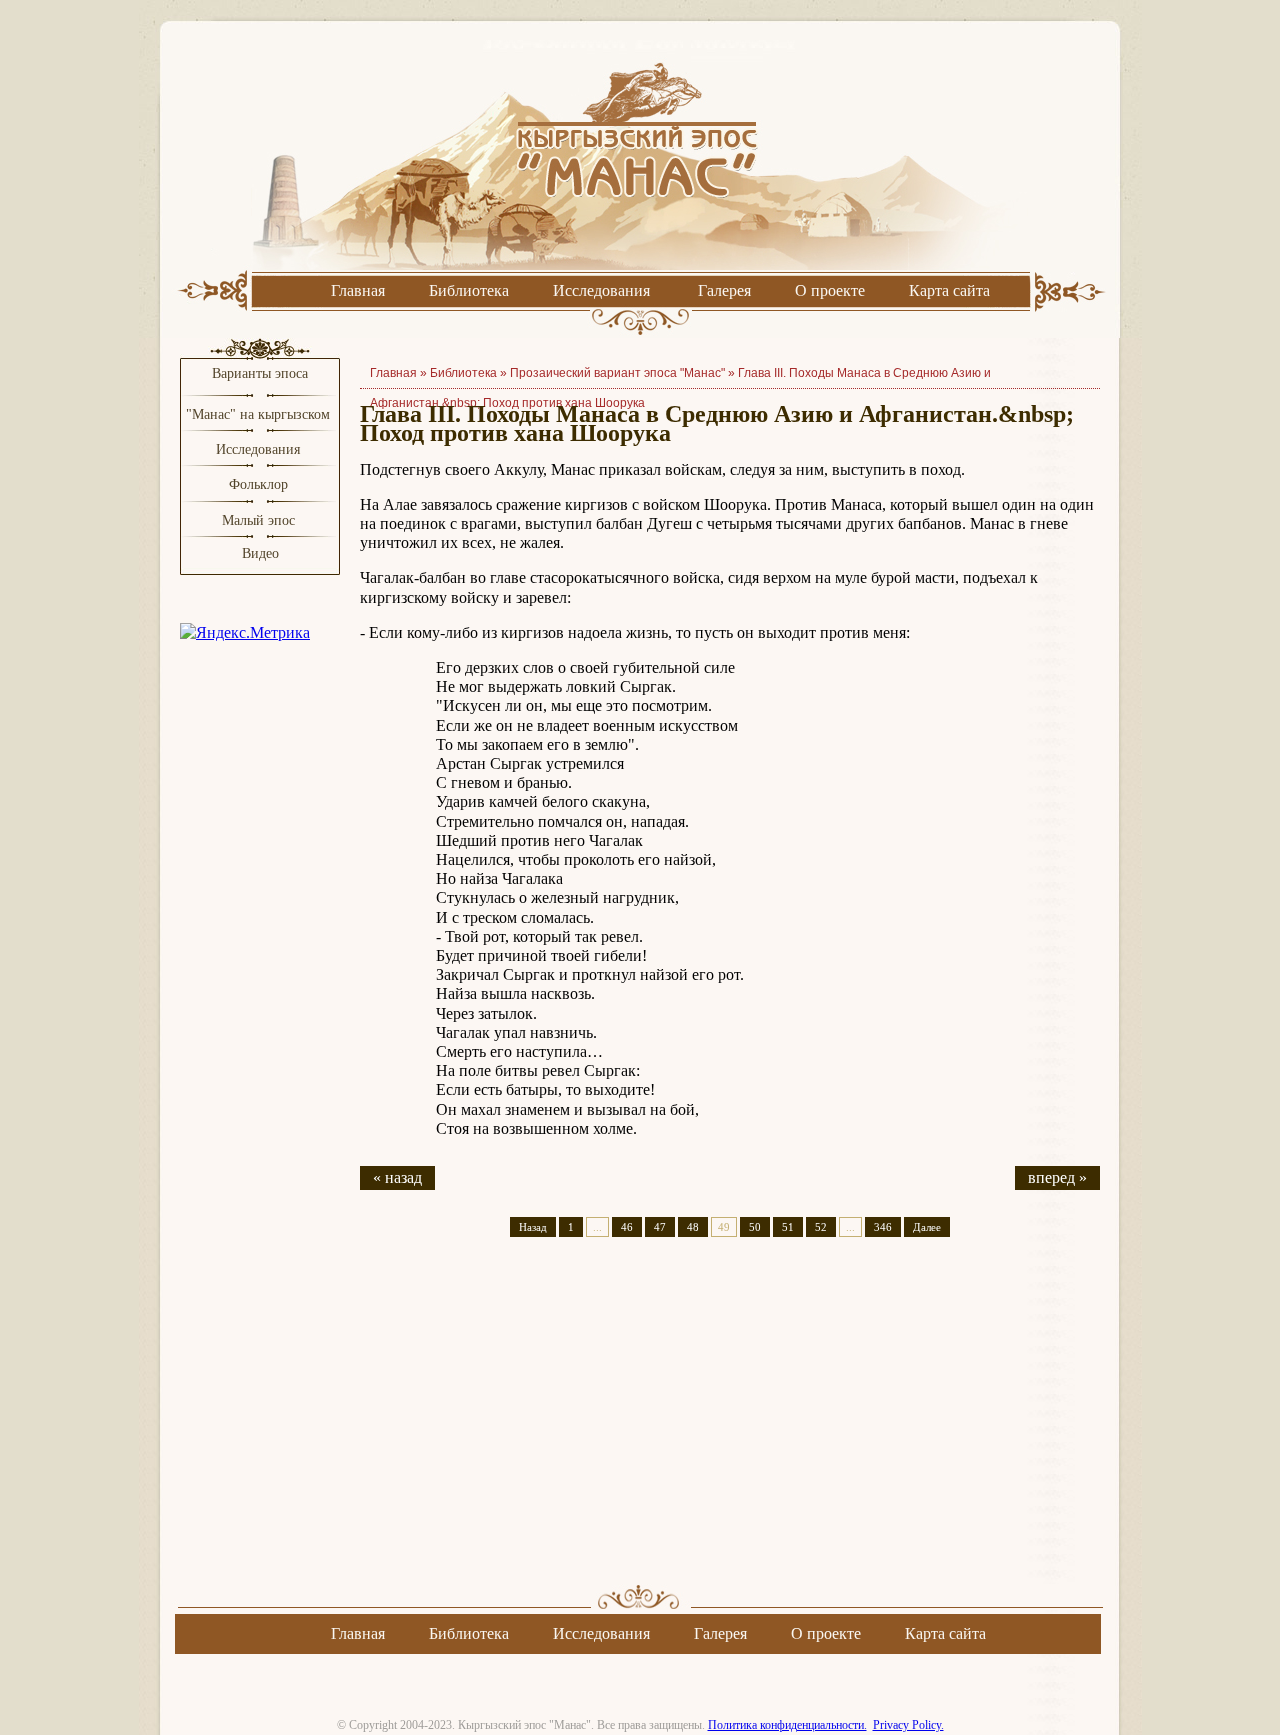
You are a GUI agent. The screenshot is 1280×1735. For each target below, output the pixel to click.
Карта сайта (949, 290)
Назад (533, 1227)
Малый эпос (258, 520)
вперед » (1057, 1177)
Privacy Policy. (908, 1725)
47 (660, 1227)
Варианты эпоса (260, 373)
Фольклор (258, 484)
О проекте (830, 290)
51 (788, 1227)
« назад (397, 1177)
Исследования (601, 290)
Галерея (724, 290)
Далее (927, 1227)
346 (883, 1227)
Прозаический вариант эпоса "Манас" (617, 373)
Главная (358, 290)
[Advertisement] (730, 1428)
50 (755, 1227)
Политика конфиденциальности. (787, 1725)
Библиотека (469, 290)
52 (821, 1227)
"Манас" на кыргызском (260, 414)
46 (627, 1227)
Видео (260, 553)
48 (693, 1227)
